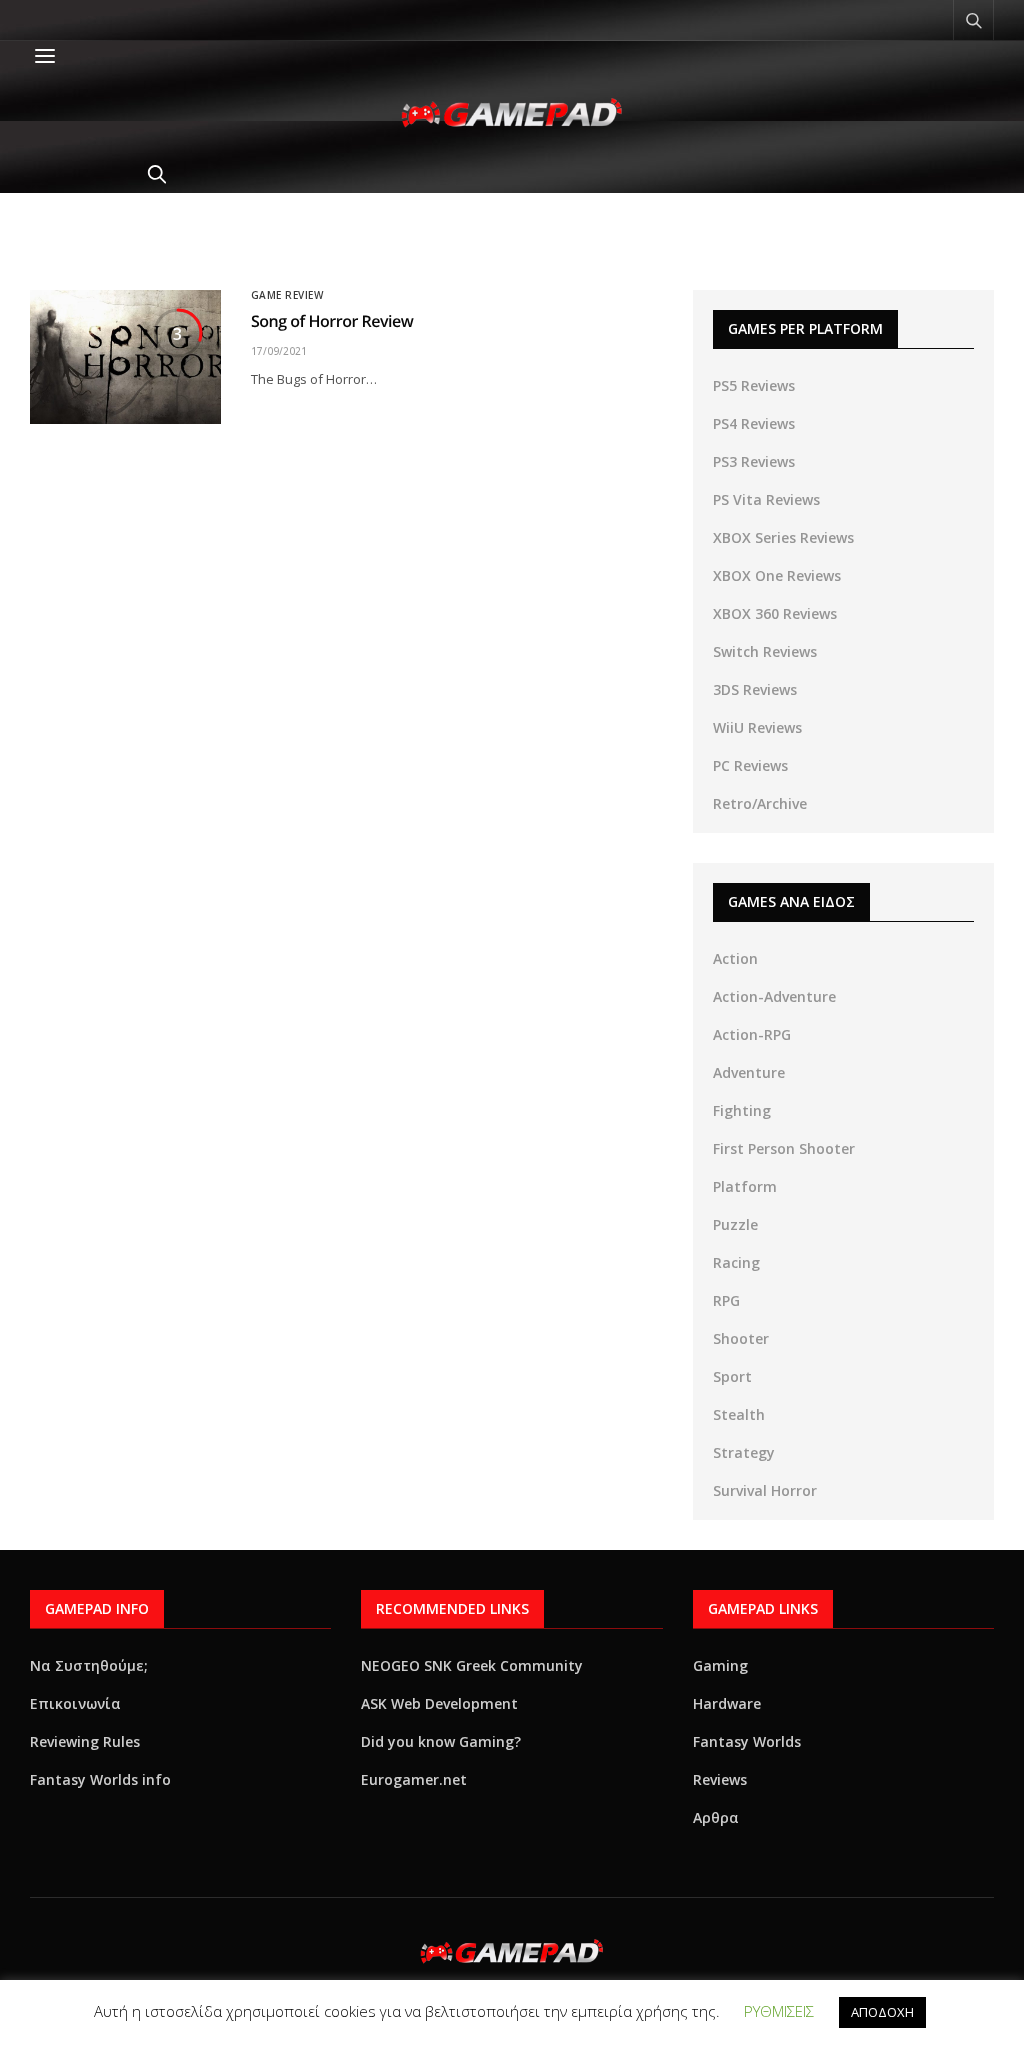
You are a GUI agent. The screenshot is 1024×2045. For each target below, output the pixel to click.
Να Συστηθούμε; (89, 1665)
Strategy (744, 1452)
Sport (732, 1376)
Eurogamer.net (414, 1779)
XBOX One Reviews (777, 575)
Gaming (720, 1665)
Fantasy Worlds (747, 1741)
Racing (736, 1262)
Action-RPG (752, 1034)
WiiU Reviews (757, 727)
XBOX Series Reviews (783, 537)
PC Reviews (750, 765)
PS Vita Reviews (766, 499)
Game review (287, 295)
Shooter (741, 1338)
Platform (745, 1186)
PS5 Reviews (754, 385)
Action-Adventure (774, 996)
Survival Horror (765, 1490)
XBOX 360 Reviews (775, 613)
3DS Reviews (755, 689)
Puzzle (735, 1224)
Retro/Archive (760, 803)
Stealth (739, 1414)
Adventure (749, 1072)
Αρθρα (716, 1817)
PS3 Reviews (754, 461)
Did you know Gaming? (441, 1741)
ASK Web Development (439, 1703)
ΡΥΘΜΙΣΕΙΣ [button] (779, 2011)
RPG (726, 1300)
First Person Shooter (784, 1148)
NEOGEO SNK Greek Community (472, 1665)
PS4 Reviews (754, 423)
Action (735, 958)
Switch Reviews (765, 651)
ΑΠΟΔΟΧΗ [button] (882, 2012)
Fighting (742, 1110)
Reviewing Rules (85, 1741)
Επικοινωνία (75, 1703)
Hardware (727, 1703)
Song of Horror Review (332, 321)
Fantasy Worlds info (100, 1779)
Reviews (720, 1779)
